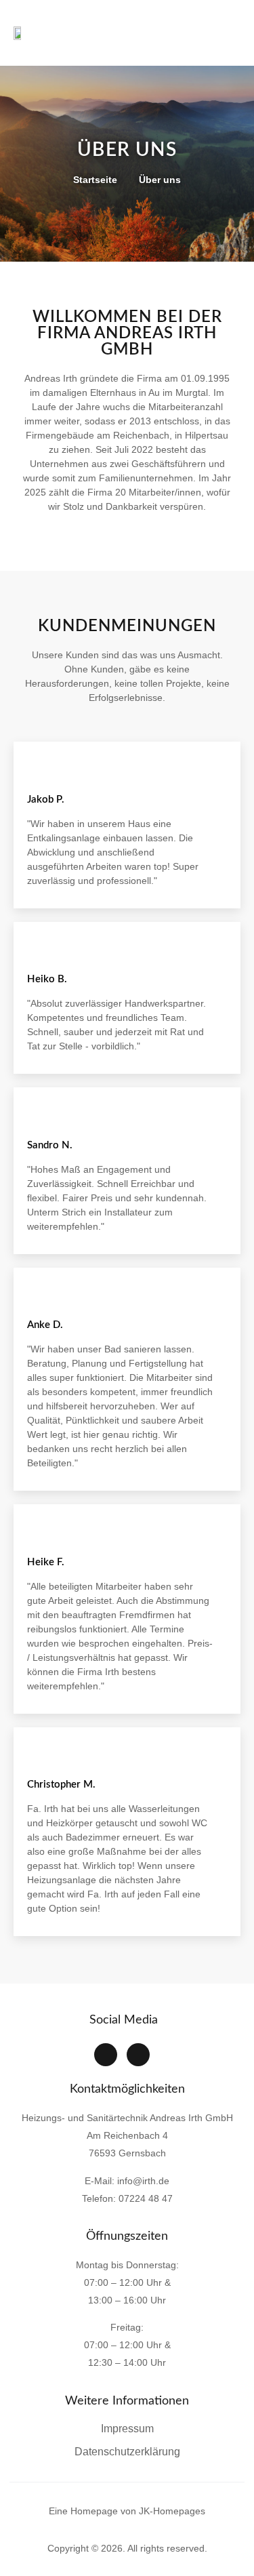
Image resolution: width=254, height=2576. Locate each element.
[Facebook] (106, 2055)
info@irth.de (143, 2181)
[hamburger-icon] (224, 33)
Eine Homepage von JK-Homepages (127, 2511)
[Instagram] (138, 2055)
